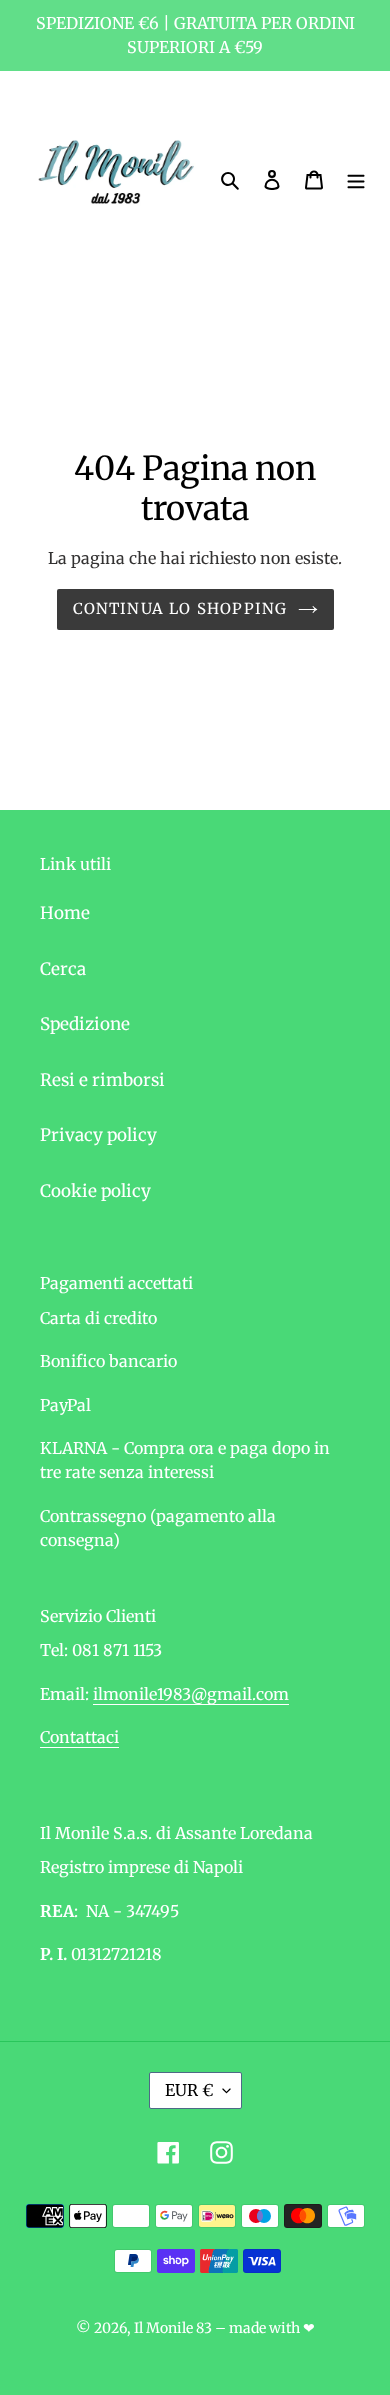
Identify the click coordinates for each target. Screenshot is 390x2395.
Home (65, 913)
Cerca (63, 969)
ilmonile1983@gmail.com (191, 1694)
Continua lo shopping (180, 608)
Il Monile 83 (173, 2328)
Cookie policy (95, 1191)
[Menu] (356, 180)
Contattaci (79, 1737)
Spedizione (85, 1024)
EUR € (189, 2090)
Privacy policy (98, 1135)
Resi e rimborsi (102, 1080)
